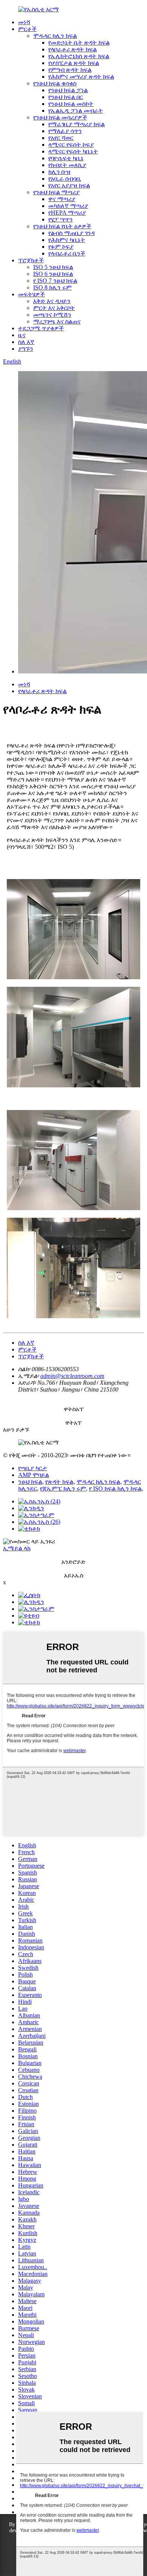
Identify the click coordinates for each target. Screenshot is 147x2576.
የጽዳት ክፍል (59, 1482)
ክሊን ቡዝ (59, 172)
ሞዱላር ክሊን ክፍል (55, 36)
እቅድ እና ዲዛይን (52, 301)
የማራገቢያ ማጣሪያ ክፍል (77, 124)
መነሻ (24, 22)
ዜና (22, 335)
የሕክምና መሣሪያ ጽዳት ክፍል (81, 77)
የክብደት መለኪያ (67, 165)
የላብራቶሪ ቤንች (67, 253)
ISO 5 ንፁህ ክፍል (53, 267)
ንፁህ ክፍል (30, 1482)
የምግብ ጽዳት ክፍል (70, 70)
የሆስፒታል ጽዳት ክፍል (74, 63)
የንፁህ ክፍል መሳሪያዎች (60, 117)
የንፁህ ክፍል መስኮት (71, 104)
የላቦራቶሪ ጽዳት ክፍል (73, 49)
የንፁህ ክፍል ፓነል (68, 90)
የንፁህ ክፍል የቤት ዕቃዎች (62, 226)
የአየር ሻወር (61, 138)
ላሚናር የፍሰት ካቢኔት (73, 151)
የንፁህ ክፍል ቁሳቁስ (55, 83)
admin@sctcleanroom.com (72, 1376)
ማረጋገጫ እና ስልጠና (57, 321)
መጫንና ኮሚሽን (52, 315)
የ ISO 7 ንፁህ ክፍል (55, 281)
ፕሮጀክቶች (31, 260)
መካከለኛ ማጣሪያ (68, 206)
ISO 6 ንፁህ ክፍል (53, 274)
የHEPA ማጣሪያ (67, 213)
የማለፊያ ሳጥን (65, 131)
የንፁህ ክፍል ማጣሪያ (56, 192)
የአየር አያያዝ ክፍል (69, 185)
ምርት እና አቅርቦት (54, 308)
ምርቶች (27, 29)
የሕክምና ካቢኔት (67, 240)
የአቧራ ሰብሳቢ (65, 179)
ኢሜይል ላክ (17, 1548)
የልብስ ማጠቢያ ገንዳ (71, 233)
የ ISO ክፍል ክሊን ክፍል (115, 1488)
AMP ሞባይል (34, 1475)
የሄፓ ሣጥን (60, 219)
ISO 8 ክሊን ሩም (52, 287)
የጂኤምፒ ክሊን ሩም (63, 1488)
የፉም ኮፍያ (61, 247)
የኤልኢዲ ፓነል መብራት (76, 111)
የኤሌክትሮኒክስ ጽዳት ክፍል (79, 56)
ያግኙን (26, 349)
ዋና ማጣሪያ (62, 199)
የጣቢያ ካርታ (33, 1468)
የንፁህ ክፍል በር (66, 97)
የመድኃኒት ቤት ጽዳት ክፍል (79, 43)
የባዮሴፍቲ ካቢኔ (66, 158)
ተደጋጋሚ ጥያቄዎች (41, 328)
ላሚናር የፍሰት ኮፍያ (71, 145)
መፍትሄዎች (31, 294)
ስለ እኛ (26, 342)
